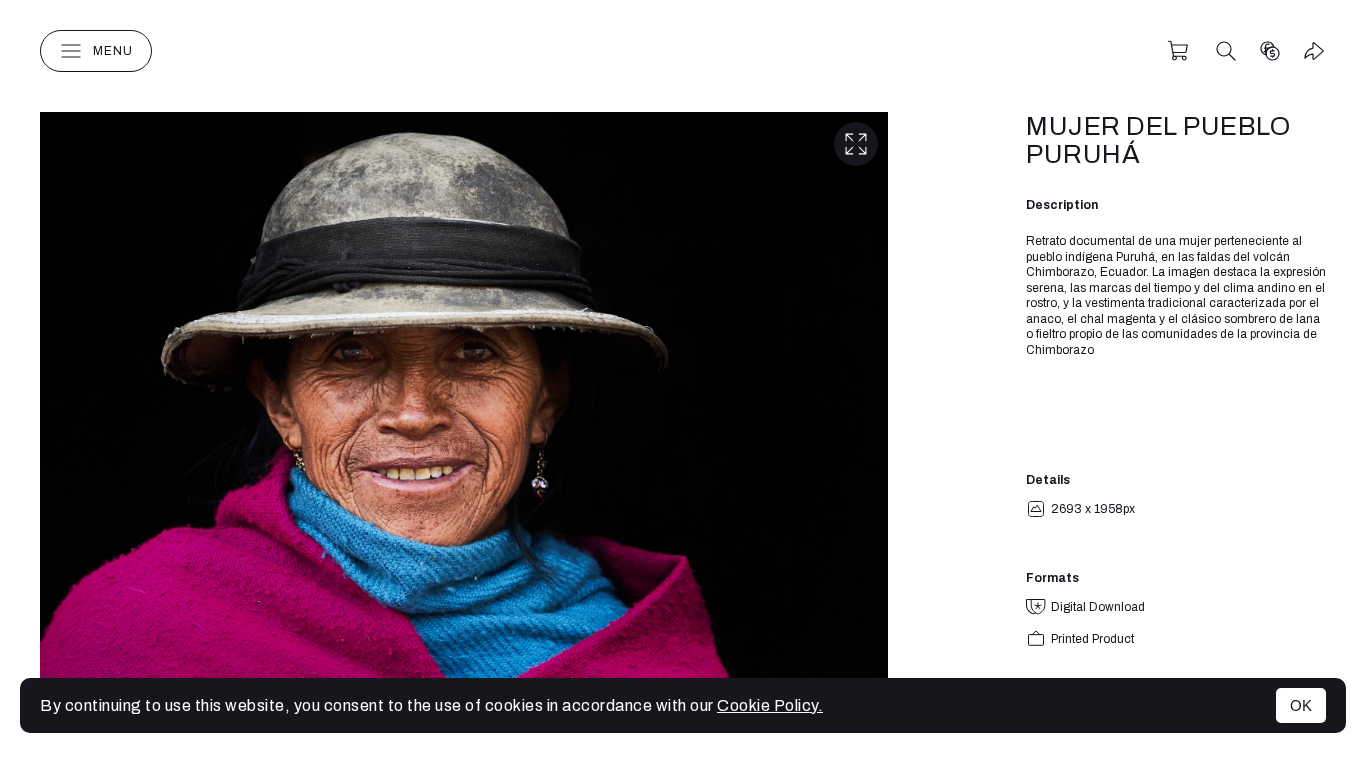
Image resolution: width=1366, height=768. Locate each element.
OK (1301, 705)
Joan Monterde (683, 51)
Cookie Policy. (770, 705)
